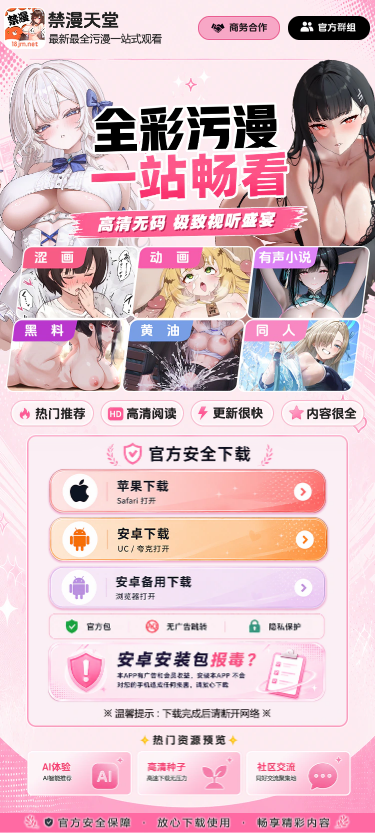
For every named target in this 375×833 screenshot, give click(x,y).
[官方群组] (329, 28)
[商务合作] (239, 28)
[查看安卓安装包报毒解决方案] (187, 673)
